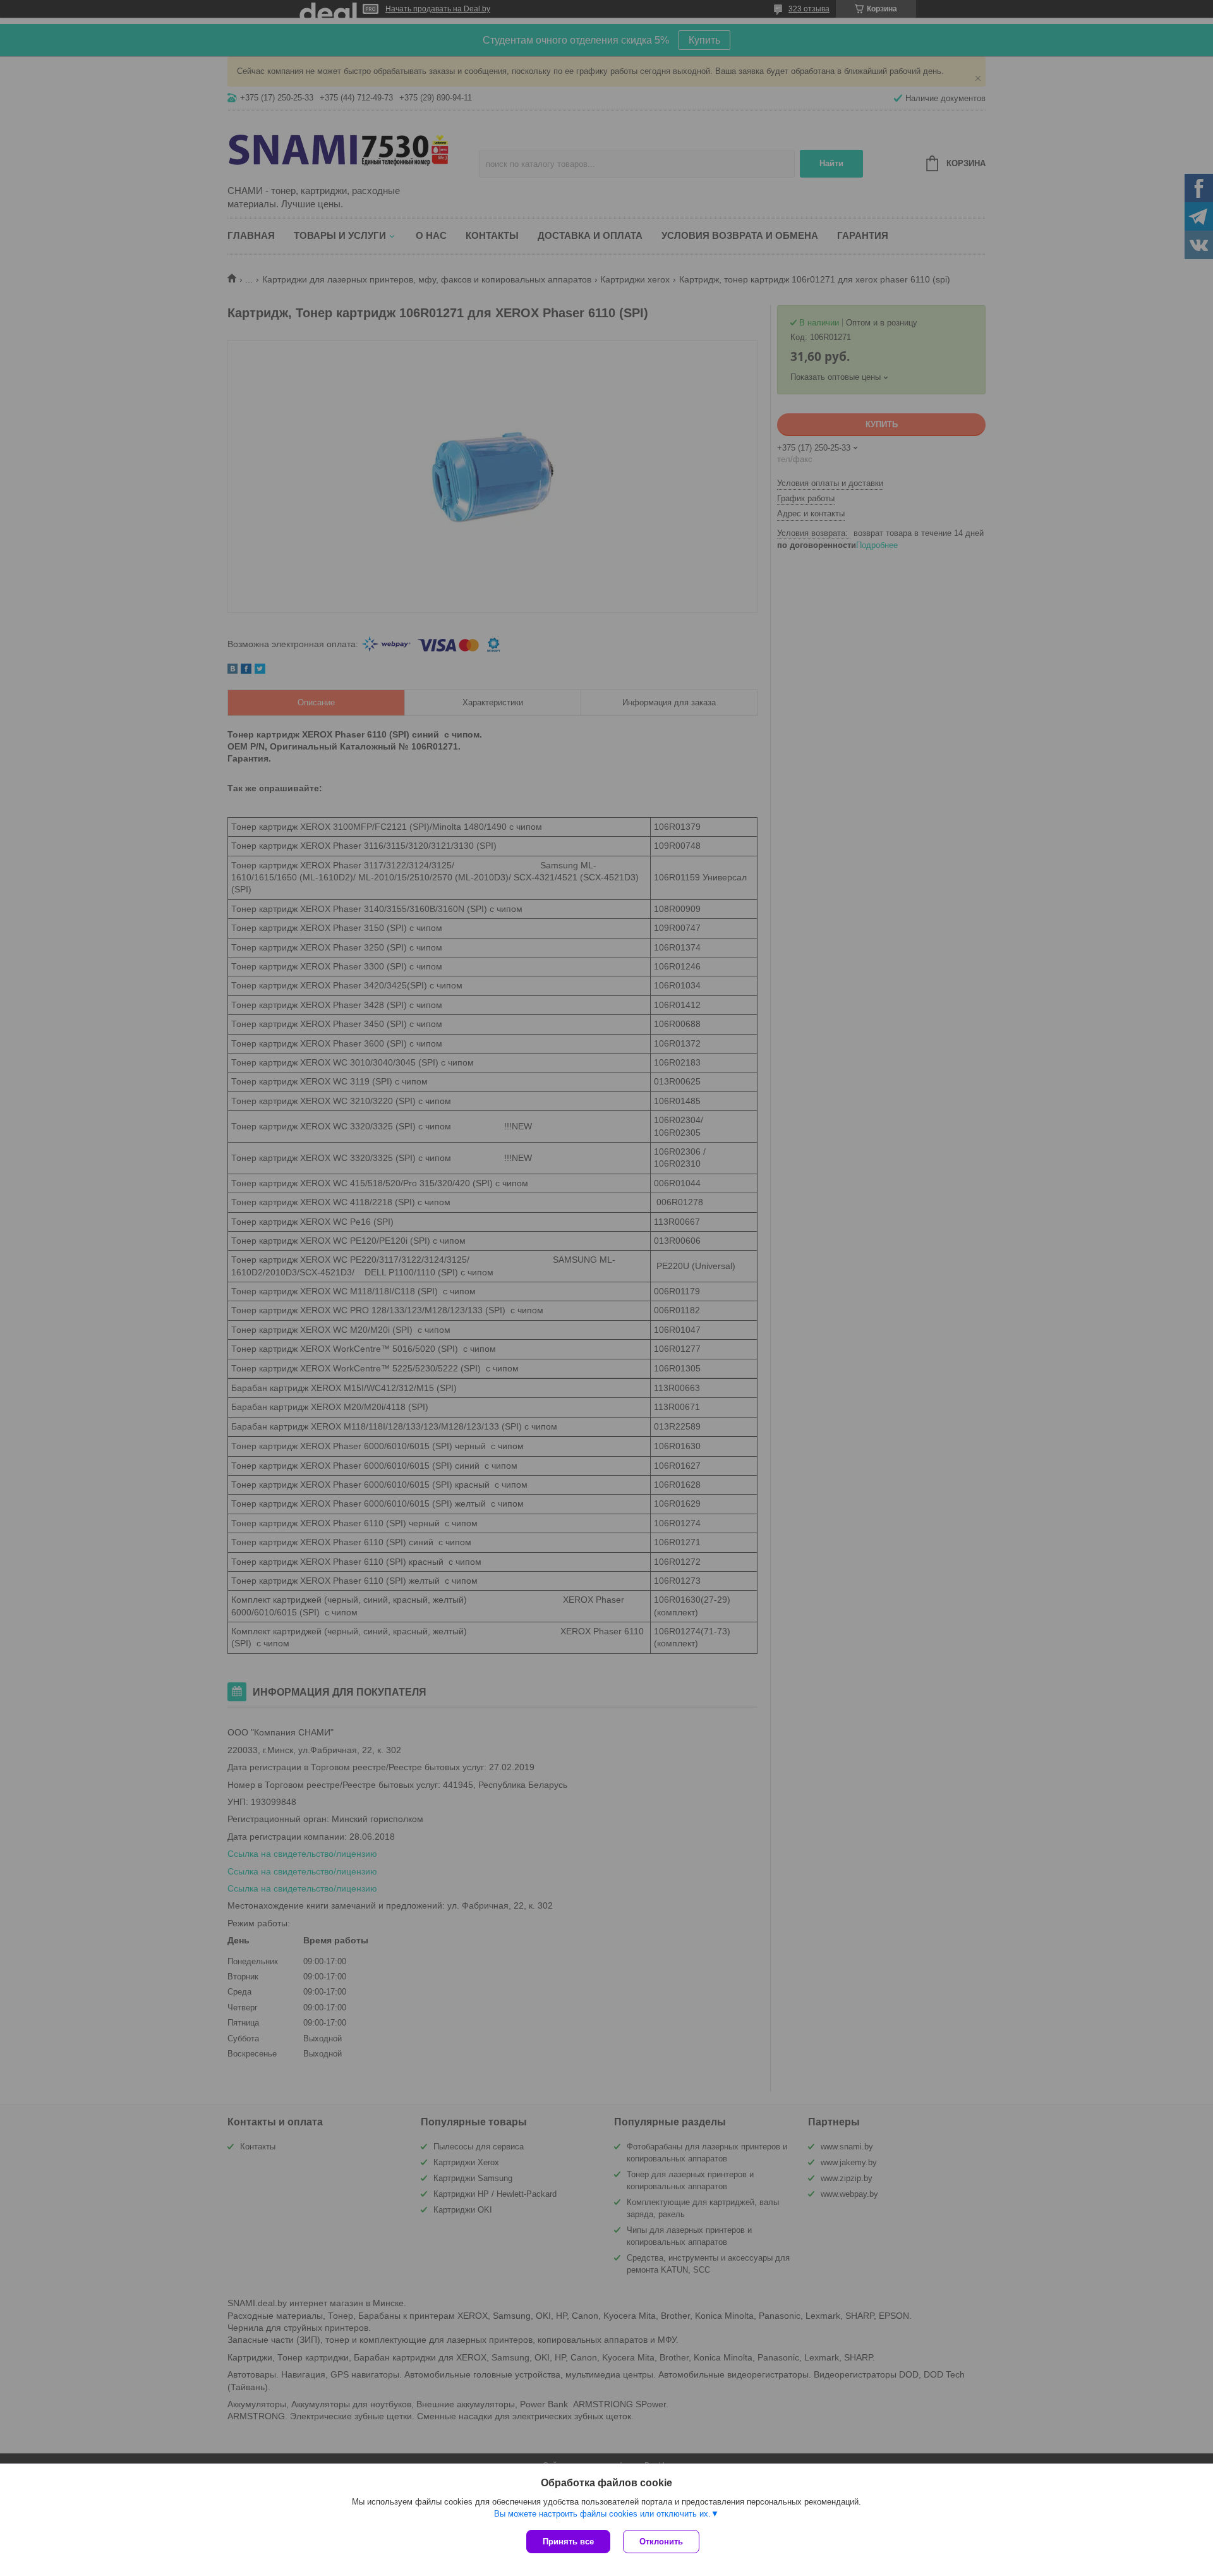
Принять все (568, 2542)
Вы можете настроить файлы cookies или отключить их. (602, 2514)
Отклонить (661, 2542)
